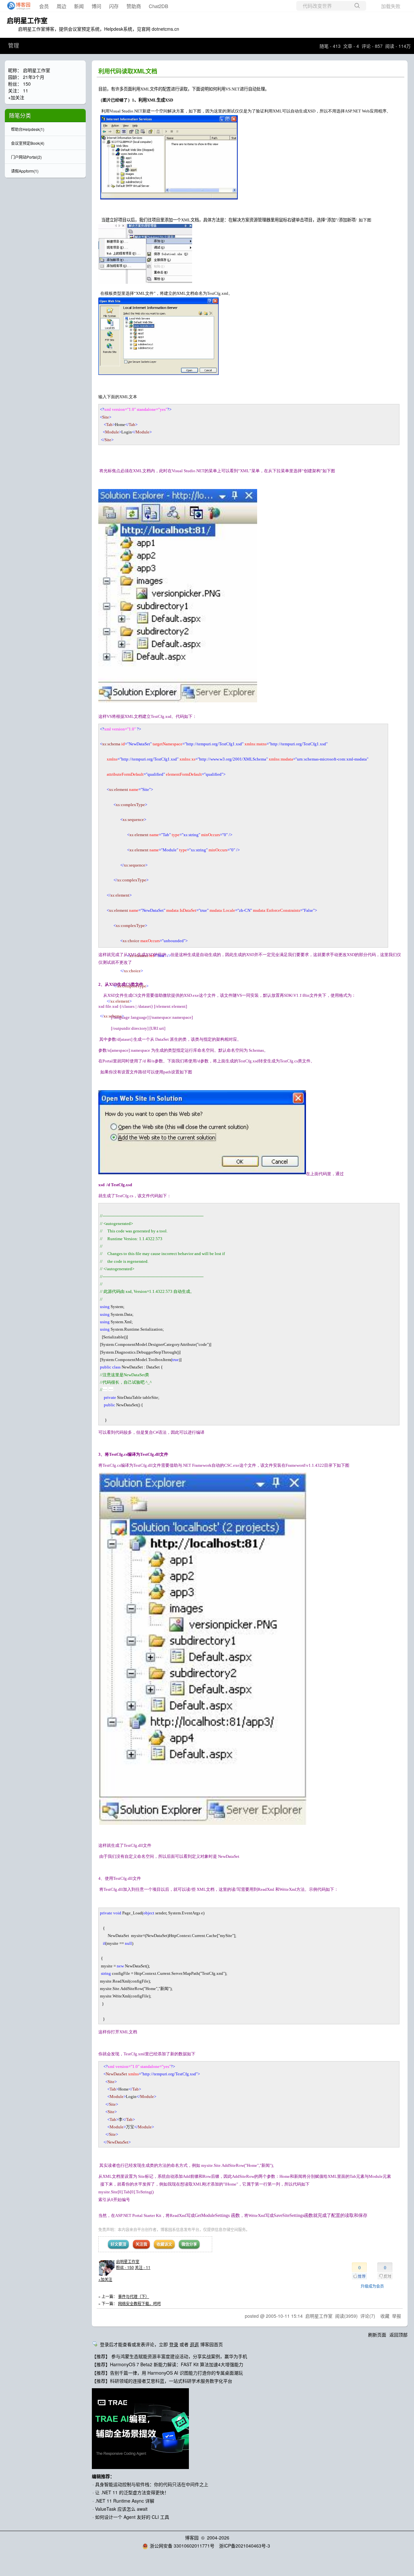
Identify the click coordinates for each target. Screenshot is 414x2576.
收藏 (385, 2316)
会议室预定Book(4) (28, 143)
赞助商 (134, 6)
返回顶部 (398, 2335)
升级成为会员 (372, 2286)
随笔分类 (20, 115)
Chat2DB (158, 6)
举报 (397, 2316)
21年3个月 (34, 77)
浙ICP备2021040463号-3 (245, 2546)
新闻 (79, 6)
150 (27, 84)
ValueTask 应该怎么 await (121, 2509)
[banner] (17, 6)
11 (26, 90)
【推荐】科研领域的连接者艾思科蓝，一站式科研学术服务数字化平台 (162, 2381)
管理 (14, 46)
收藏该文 (164, 2244)
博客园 (192, 2538)
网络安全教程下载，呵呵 (139, 2303)
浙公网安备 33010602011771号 (182, 2546)
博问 (96, 6)
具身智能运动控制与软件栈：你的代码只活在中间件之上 (152, 2484)
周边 (61, 6)
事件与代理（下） (134, 2296)
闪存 (114, 6)
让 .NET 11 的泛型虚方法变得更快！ (132, 2492)
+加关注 (105, 2279)
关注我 (141, 2244)
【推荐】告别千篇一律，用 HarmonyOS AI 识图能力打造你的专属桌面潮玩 (167, 2373)
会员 (44, 6)
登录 (174, 2344)
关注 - (143, 2267)
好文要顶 (118, 2244)
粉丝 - (125, 2267)
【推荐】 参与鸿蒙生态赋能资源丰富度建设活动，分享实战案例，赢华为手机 (169, 2356)
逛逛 (194, 2344)
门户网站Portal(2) (26, 157)
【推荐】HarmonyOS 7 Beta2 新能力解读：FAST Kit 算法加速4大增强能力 (168, 2364)
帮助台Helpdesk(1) (28, 129)
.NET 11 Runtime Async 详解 (125, 2501)
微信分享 (189, 2244)
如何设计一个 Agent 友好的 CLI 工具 (132, 2517)
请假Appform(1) (25, 171)
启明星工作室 (27, 20)
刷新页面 (377, 2335)
